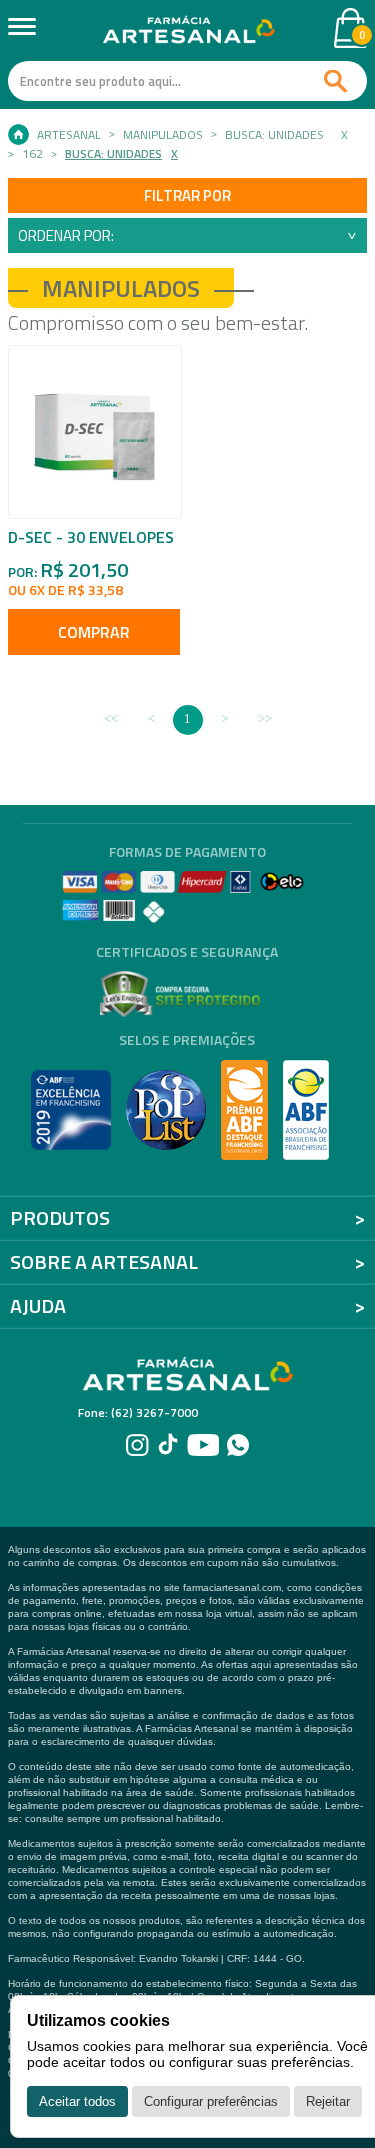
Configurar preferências (211, 2101)
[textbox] (187, 81)
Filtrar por (187, 195)
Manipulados (163, 135)
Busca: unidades (274, 135)
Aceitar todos (77, 2101)
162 (32, 154)
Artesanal (69, 135)
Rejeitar (328, 2101)
